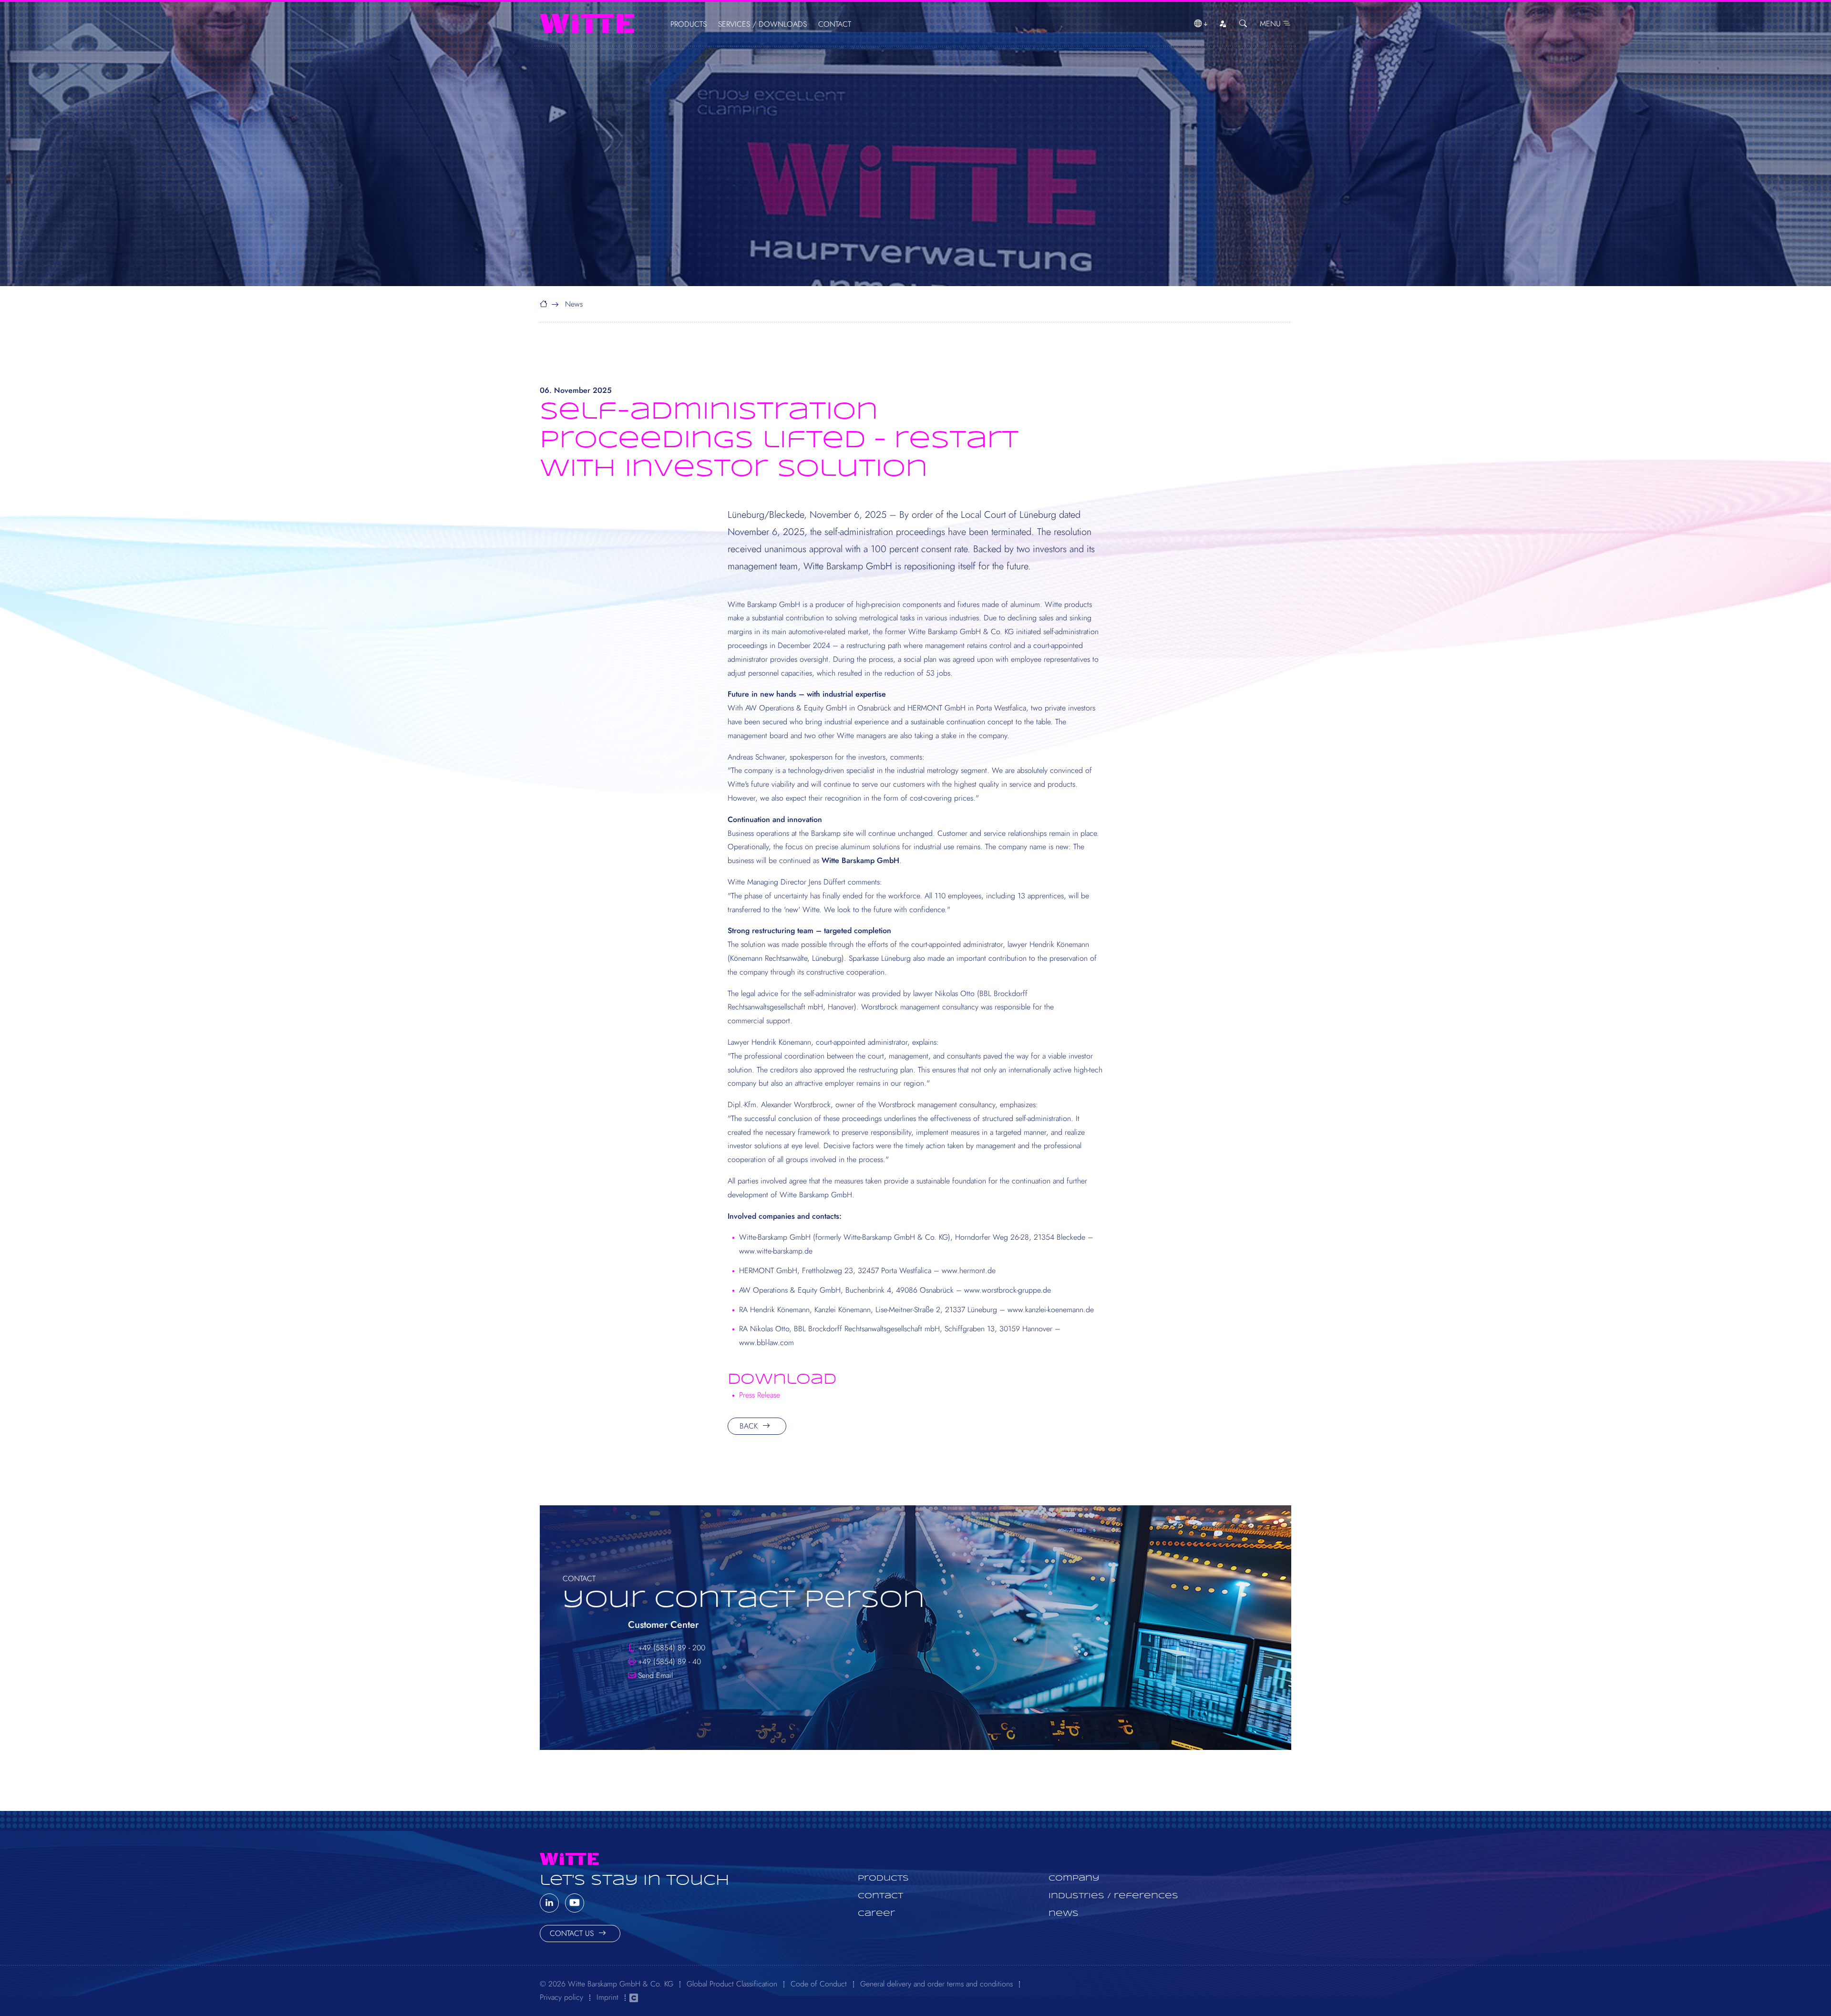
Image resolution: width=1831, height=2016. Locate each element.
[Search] (1243, 24)
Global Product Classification (732, 1984)
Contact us (573, 1933)
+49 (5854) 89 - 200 (672, 1648)
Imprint (607, 1997)
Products (689, 24)
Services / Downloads (762, 24)
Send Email (655, 1675)
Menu (1271, 24)
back (750, 1426)
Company (1074, 1878)
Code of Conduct (819, 1984)
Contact (835, 24)
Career (876, 1914)
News (574, 304)
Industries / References (1113, 1896)
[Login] (1223, 24)
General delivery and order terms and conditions (936, 1984)
